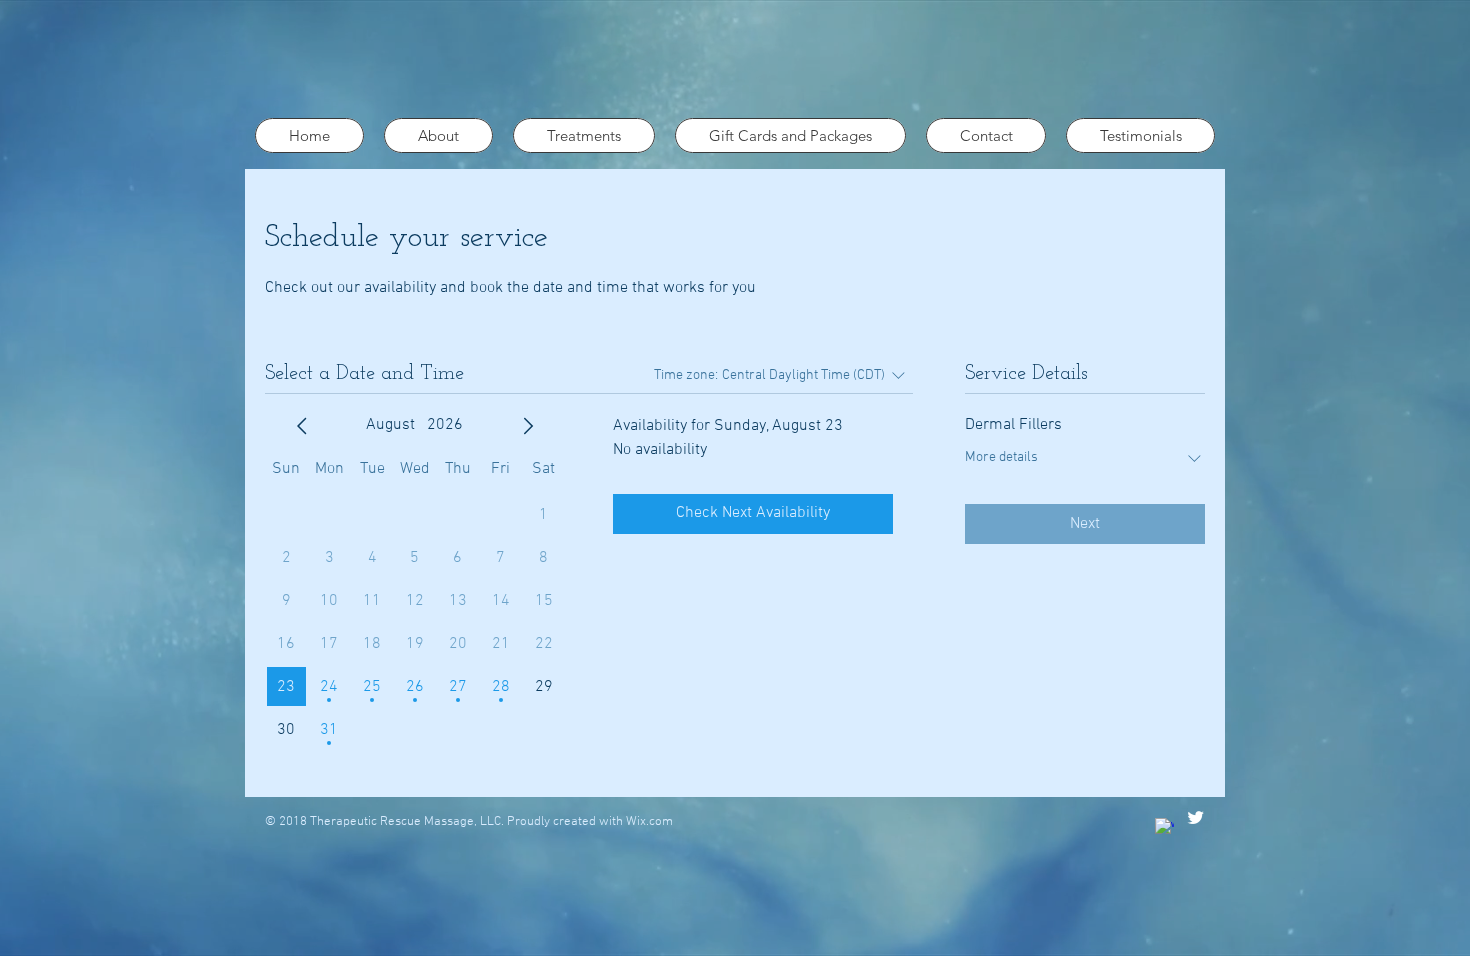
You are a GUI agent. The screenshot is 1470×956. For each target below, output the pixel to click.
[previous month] (302, 426)
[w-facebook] (1164, 827)
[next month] (528, 426)
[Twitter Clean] (1195, 817)
